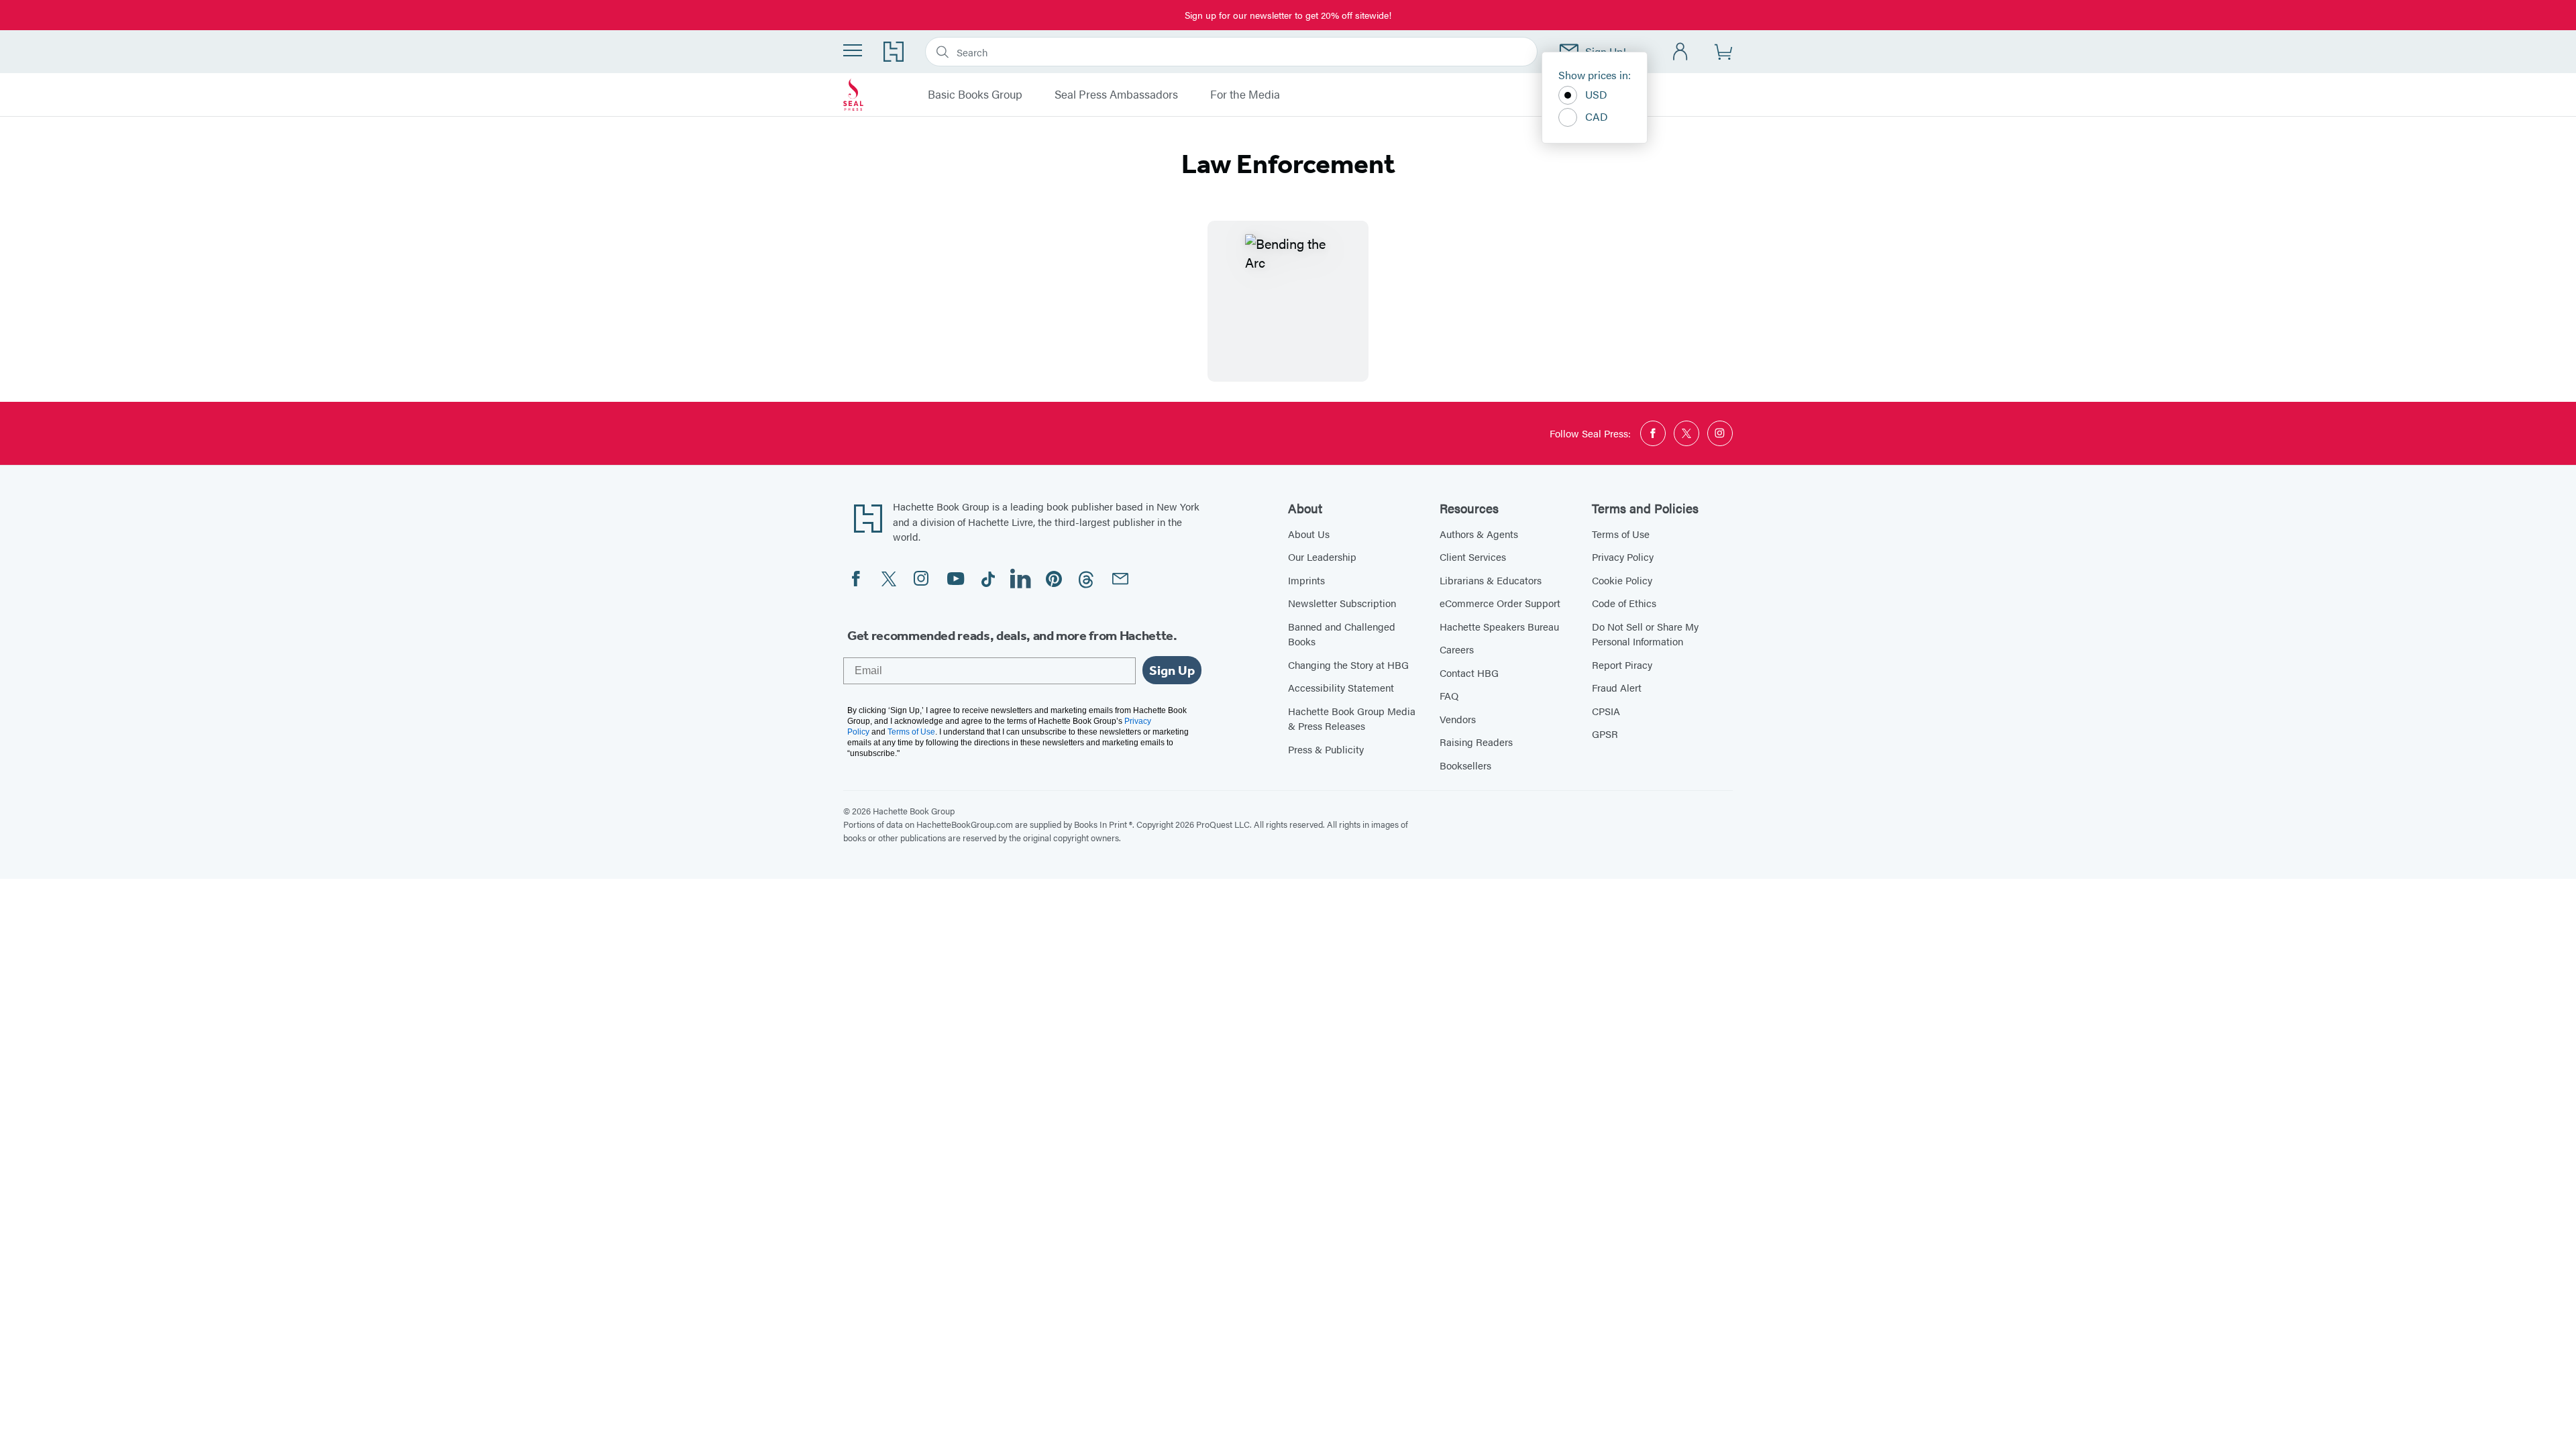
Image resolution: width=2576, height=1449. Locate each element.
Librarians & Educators (1491, 580)
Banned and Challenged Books (1342, 634)
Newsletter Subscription (1342, 603)
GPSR (1605, 734)
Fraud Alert (1617, 687)
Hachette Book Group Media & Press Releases (1352, 718)
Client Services (1473, 556)
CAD (1597, 116)
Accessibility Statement (1341, 687)
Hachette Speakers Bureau (1499, 626)
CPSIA (1606, 711)
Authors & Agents (1479, 534)
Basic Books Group (975, 95)
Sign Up (1172, 670)
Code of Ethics (1624, 603)
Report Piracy (1622, 664)
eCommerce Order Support (1500, 603)
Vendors (1458, 719)
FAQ (1449, 695)
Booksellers (1465, 765)
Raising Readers (1476, 742)
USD (1596, 94)
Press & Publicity (1326, 749)
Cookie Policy (1622, 580)
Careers (1457, 649)
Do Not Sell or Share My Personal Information (1645, 634)
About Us (1309, 534)
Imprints (1306, 580)
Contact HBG (1469, 673)
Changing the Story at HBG (1348, 664)
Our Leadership (1322, 556)
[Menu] (853, 50)
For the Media (1245, 95)
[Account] (1681, 52)
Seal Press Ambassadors (1116, 95)
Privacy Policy (1623, 556)
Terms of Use (1621, 534)
